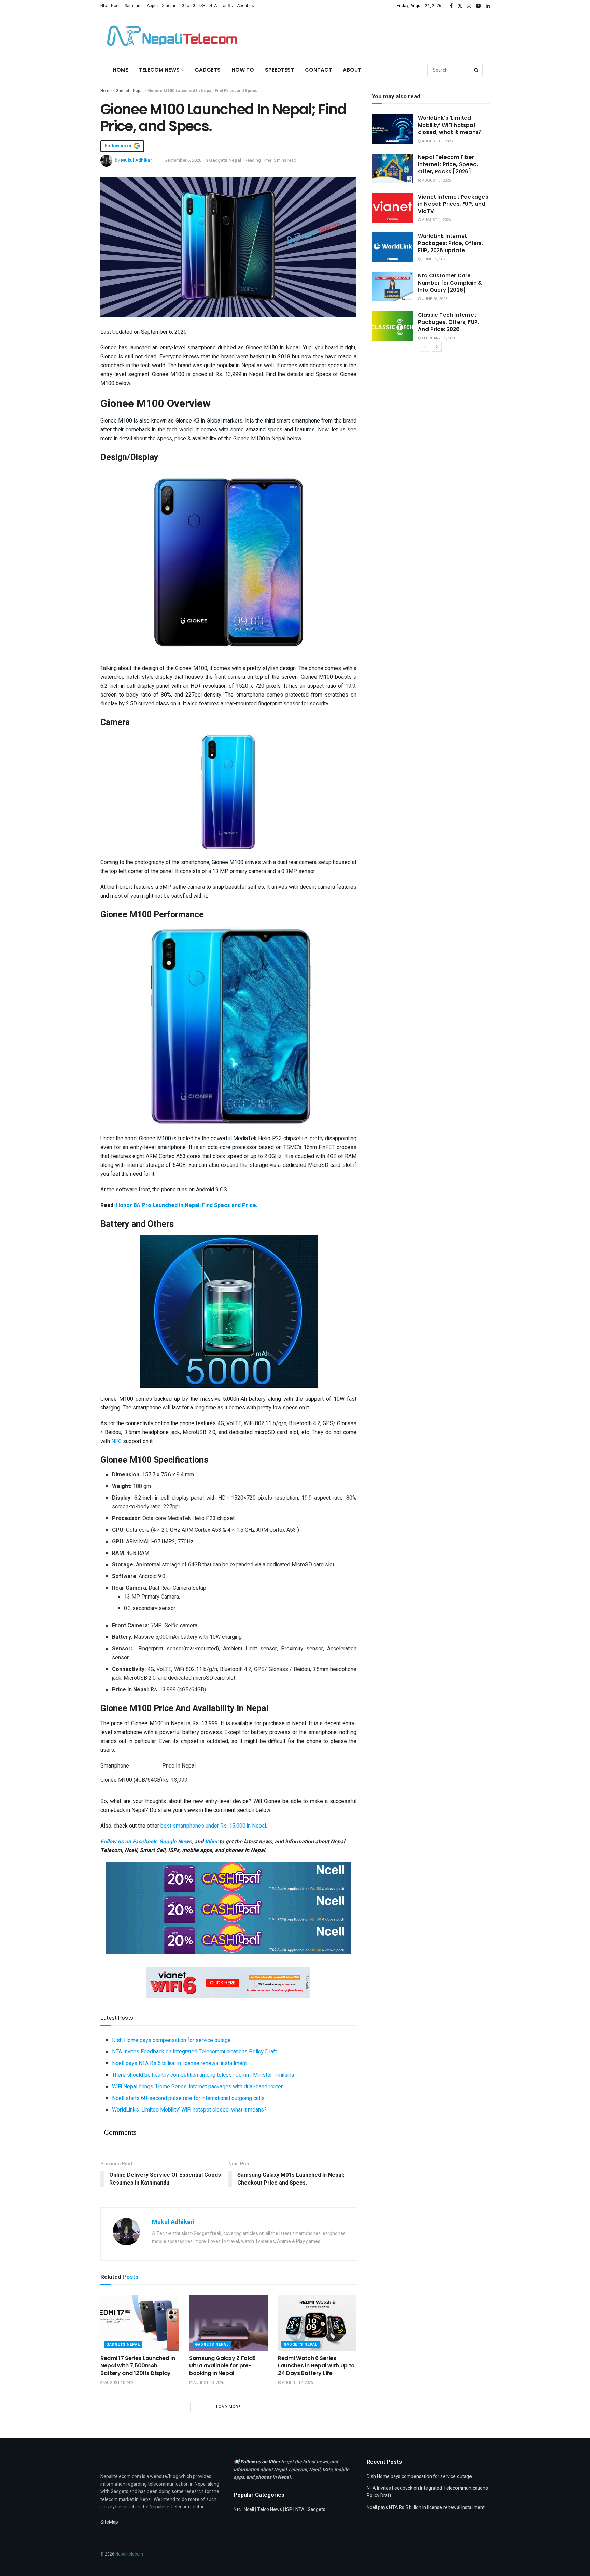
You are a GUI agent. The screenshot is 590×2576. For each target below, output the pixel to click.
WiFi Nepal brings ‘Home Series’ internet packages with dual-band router (197, 2087)
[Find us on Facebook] (451, 6)
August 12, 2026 (297, 2383)
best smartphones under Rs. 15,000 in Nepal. (214, 1826)
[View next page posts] (437, 347)
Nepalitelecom (129, 2554)
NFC (116, 1441)
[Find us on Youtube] (478, 6)
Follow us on (119, 146)
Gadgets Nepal (130, 91)
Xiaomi (168, 6)
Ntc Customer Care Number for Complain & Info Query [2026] (450, 283)
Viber (211, 1842)
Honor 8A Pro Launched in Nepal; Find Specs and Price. (187, 1205)
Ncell (116, 6)
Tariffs (227, 6)
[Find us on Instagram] (469, 6)
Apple (152, 6)
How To (243, 70)
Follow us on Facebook (128, 1842)
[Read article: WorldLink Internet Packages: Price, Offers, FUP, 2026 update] (392, 247)
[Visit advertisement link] (228, 1877)
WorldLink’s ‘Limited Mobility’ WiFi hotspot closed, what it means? (189, 2110)
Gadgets (208, 70)
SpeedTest (279, 70)
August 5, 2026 (436, 180)
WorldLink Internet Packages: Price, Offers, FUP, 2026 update (451, 243)
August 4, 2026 (436, 220)
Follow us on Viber (261, 2462)
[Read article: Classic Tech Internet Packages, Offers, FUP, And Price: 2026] (392, 326)
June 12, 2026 (434, 259)
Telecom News (159, 70)
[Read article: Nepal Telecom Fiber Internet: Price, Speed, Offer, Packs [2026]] (392, 168)
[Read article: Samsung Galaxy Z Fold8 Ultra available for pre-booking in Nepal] (228, 2323)
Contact (318, 70)
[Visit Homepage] (170, 36)
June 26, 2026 (434, 299)
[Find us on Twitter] (460, 6)
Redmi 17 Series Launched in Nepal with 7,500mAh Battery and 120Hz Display (138, 2366)
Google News (175, 1842)
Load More (228, 2407)
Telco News (270, 2510)
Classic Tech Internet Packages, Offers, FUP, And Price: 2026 (448, 322)
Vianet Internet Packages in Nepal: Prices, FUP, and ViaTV (453, 204)
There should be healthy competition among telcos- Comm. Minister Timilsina (203, 2075)
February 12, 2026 (439, 338)
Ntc (104, 6)
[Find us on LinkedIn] (488, 6)
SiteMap (109, 2522)
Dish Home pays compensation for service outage (171, 2040)
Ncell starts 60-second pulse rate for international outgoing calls (188, 2098)
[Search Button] (477, 70)
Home (120, 70)
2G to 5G (187, 6)
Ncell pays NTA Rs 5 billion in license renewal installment (179, 2063)
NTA (213, 6)
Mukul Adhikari (137, 160)
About (352, 70)
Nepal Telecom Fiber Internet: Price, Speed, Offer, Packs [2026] (448, 164)
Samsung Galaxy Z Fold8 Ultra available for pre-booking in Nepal (222, 2366)
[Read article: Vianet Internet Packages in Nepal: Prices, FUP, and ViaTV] (392, 208)
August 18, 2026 (119, 2383)
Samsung (134, 6)
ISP (202, 6)
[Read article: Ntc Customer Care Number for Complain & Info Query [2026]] (392, 287)
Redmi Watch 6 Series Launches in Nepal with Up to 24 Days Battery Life (316, 2366)
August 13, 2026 (208, 2383)
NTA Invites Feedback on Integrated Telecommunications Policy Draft (194, 2052)
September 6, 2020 (183, 160)
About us (245, 6)
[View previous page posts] (425, 347)
